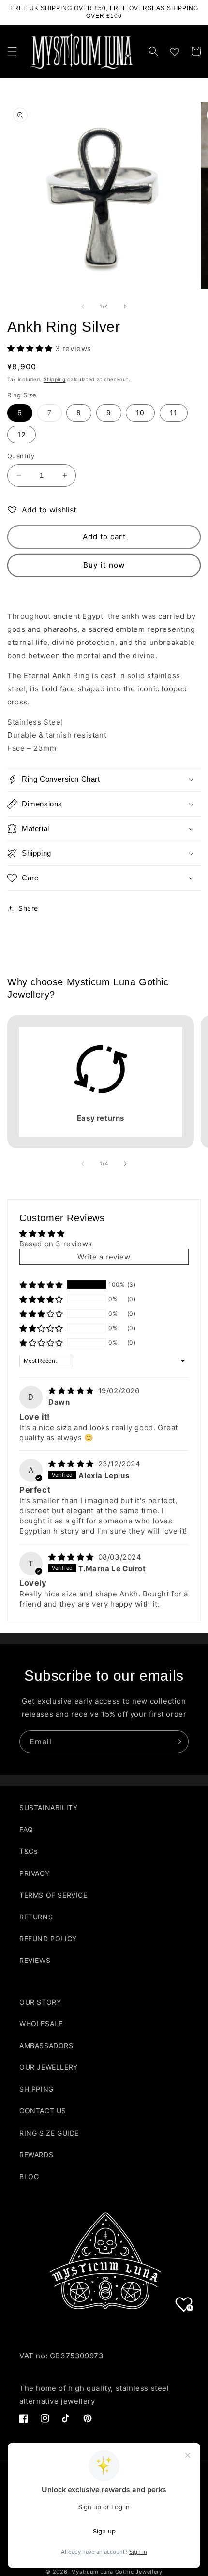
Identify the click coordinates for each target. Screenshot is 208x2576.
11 (174, 413)
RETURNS (36, 1917)
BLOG (29, 2176)
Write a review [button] (104, 1257)
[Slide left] (83, 307)
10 (140, 413)
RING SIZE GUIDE (49, 2133)
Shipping (55, 379)
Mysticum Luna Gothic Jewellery (117, 2572)
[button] (12, 51)
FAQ (26, 1829)
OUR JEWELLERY (49, 2067)
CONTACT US (43, 2111)
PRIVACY (34, 1873)
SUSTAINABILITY (48, 1808)
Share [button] (28, 908)
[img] (72, 1391)
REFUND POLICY (48, 1939)
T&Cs (28, 1851)
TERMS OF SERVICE (53, 1895)
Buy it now (104, 565)
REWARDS (36, 2155)
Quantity (21, 456)
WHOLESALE (41, 2024)
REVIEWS (35, 1960)
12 (22, 434)
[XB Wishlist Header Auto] (175, 50)
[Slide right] (125, 307)
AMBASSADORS (46, 2045)
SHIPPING (37, 2089)
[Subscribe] (178, 1742)
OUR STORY (40, 2002)
